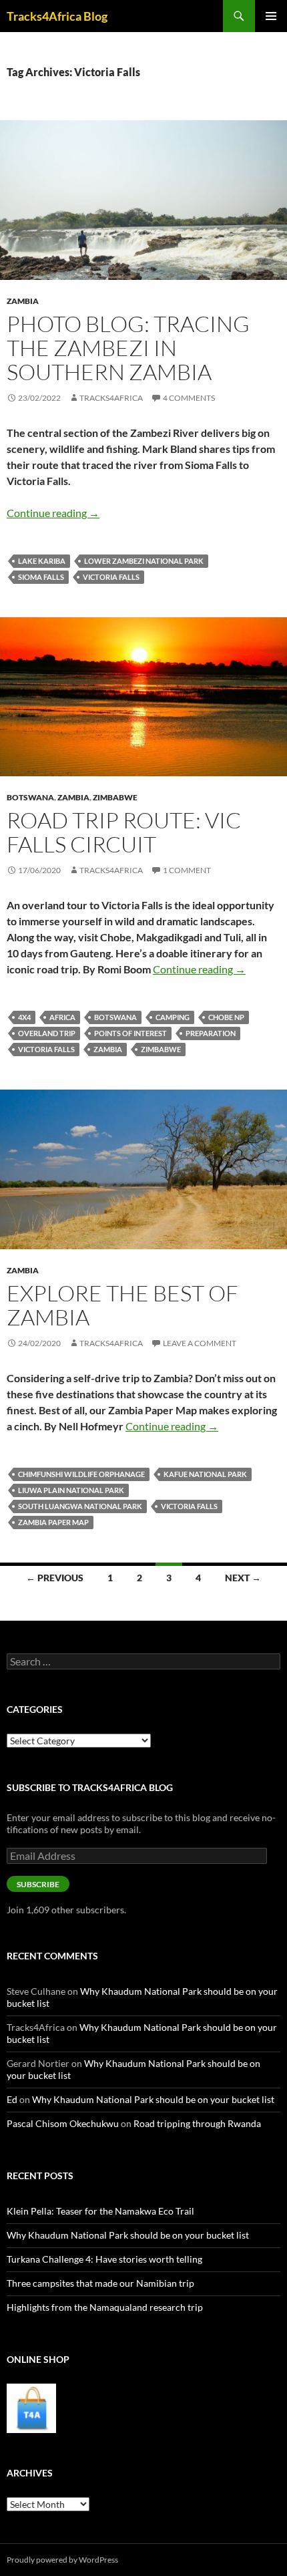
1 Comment (187, 870)
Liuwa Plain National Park (71, 1490)
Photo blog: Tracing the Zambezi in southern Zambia (128, 348)
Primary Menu (271, 16)
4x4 (24, 1017)
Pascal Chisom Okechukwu (63, 2123)
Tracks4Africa (111, 398)
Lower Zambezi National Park (144, 561)
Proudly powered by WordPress (62, 2560)
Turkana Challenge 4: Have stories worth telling (104, 2259)
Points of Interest (130, 1033)
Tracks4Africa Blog (57, 16)
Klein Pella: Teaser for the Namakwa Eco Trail (100, 2211)
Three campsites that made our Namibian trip (100, 2283)
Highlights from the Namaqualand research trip (105, 2307)
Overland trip (47, 1033)
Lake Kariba (42, 561)
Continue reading (53, 513)
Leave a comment (200, 1343)
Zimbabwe (115, 797)
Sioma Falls (41, 577)
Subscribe (38, 1884)
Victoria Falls (111, 577)
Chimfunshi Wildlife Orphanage (81, 1474)
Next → (243, 1578)
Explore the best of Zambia (122, 1305)
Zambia (23, 301)
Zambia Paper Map (53, 1522)
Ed (12, 2099)
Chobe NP (226, 1017)
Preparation (211, 1033)
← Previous (55, 1578)
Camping (173, 1017)
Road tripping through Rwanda (197, 2123)
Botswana (30, 797)
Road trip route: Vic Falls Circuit (124, 832)
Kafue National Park (205, 1474)
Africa (62, 1017)
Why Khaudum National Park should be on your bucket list (153, 2099)
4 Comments (189, 398)
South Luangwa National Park (80, 1506)
